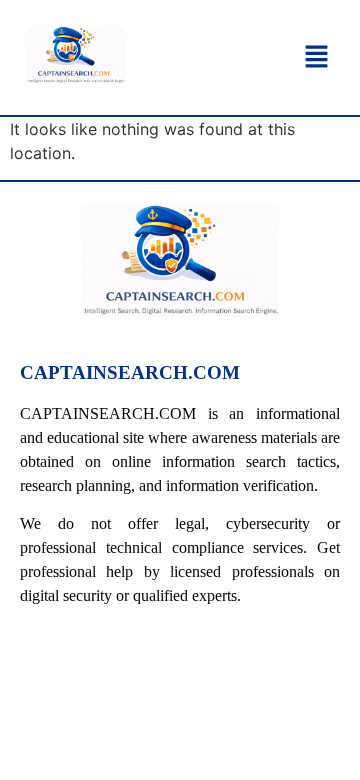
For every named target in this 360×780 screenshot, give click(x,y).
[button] (316, 57)
